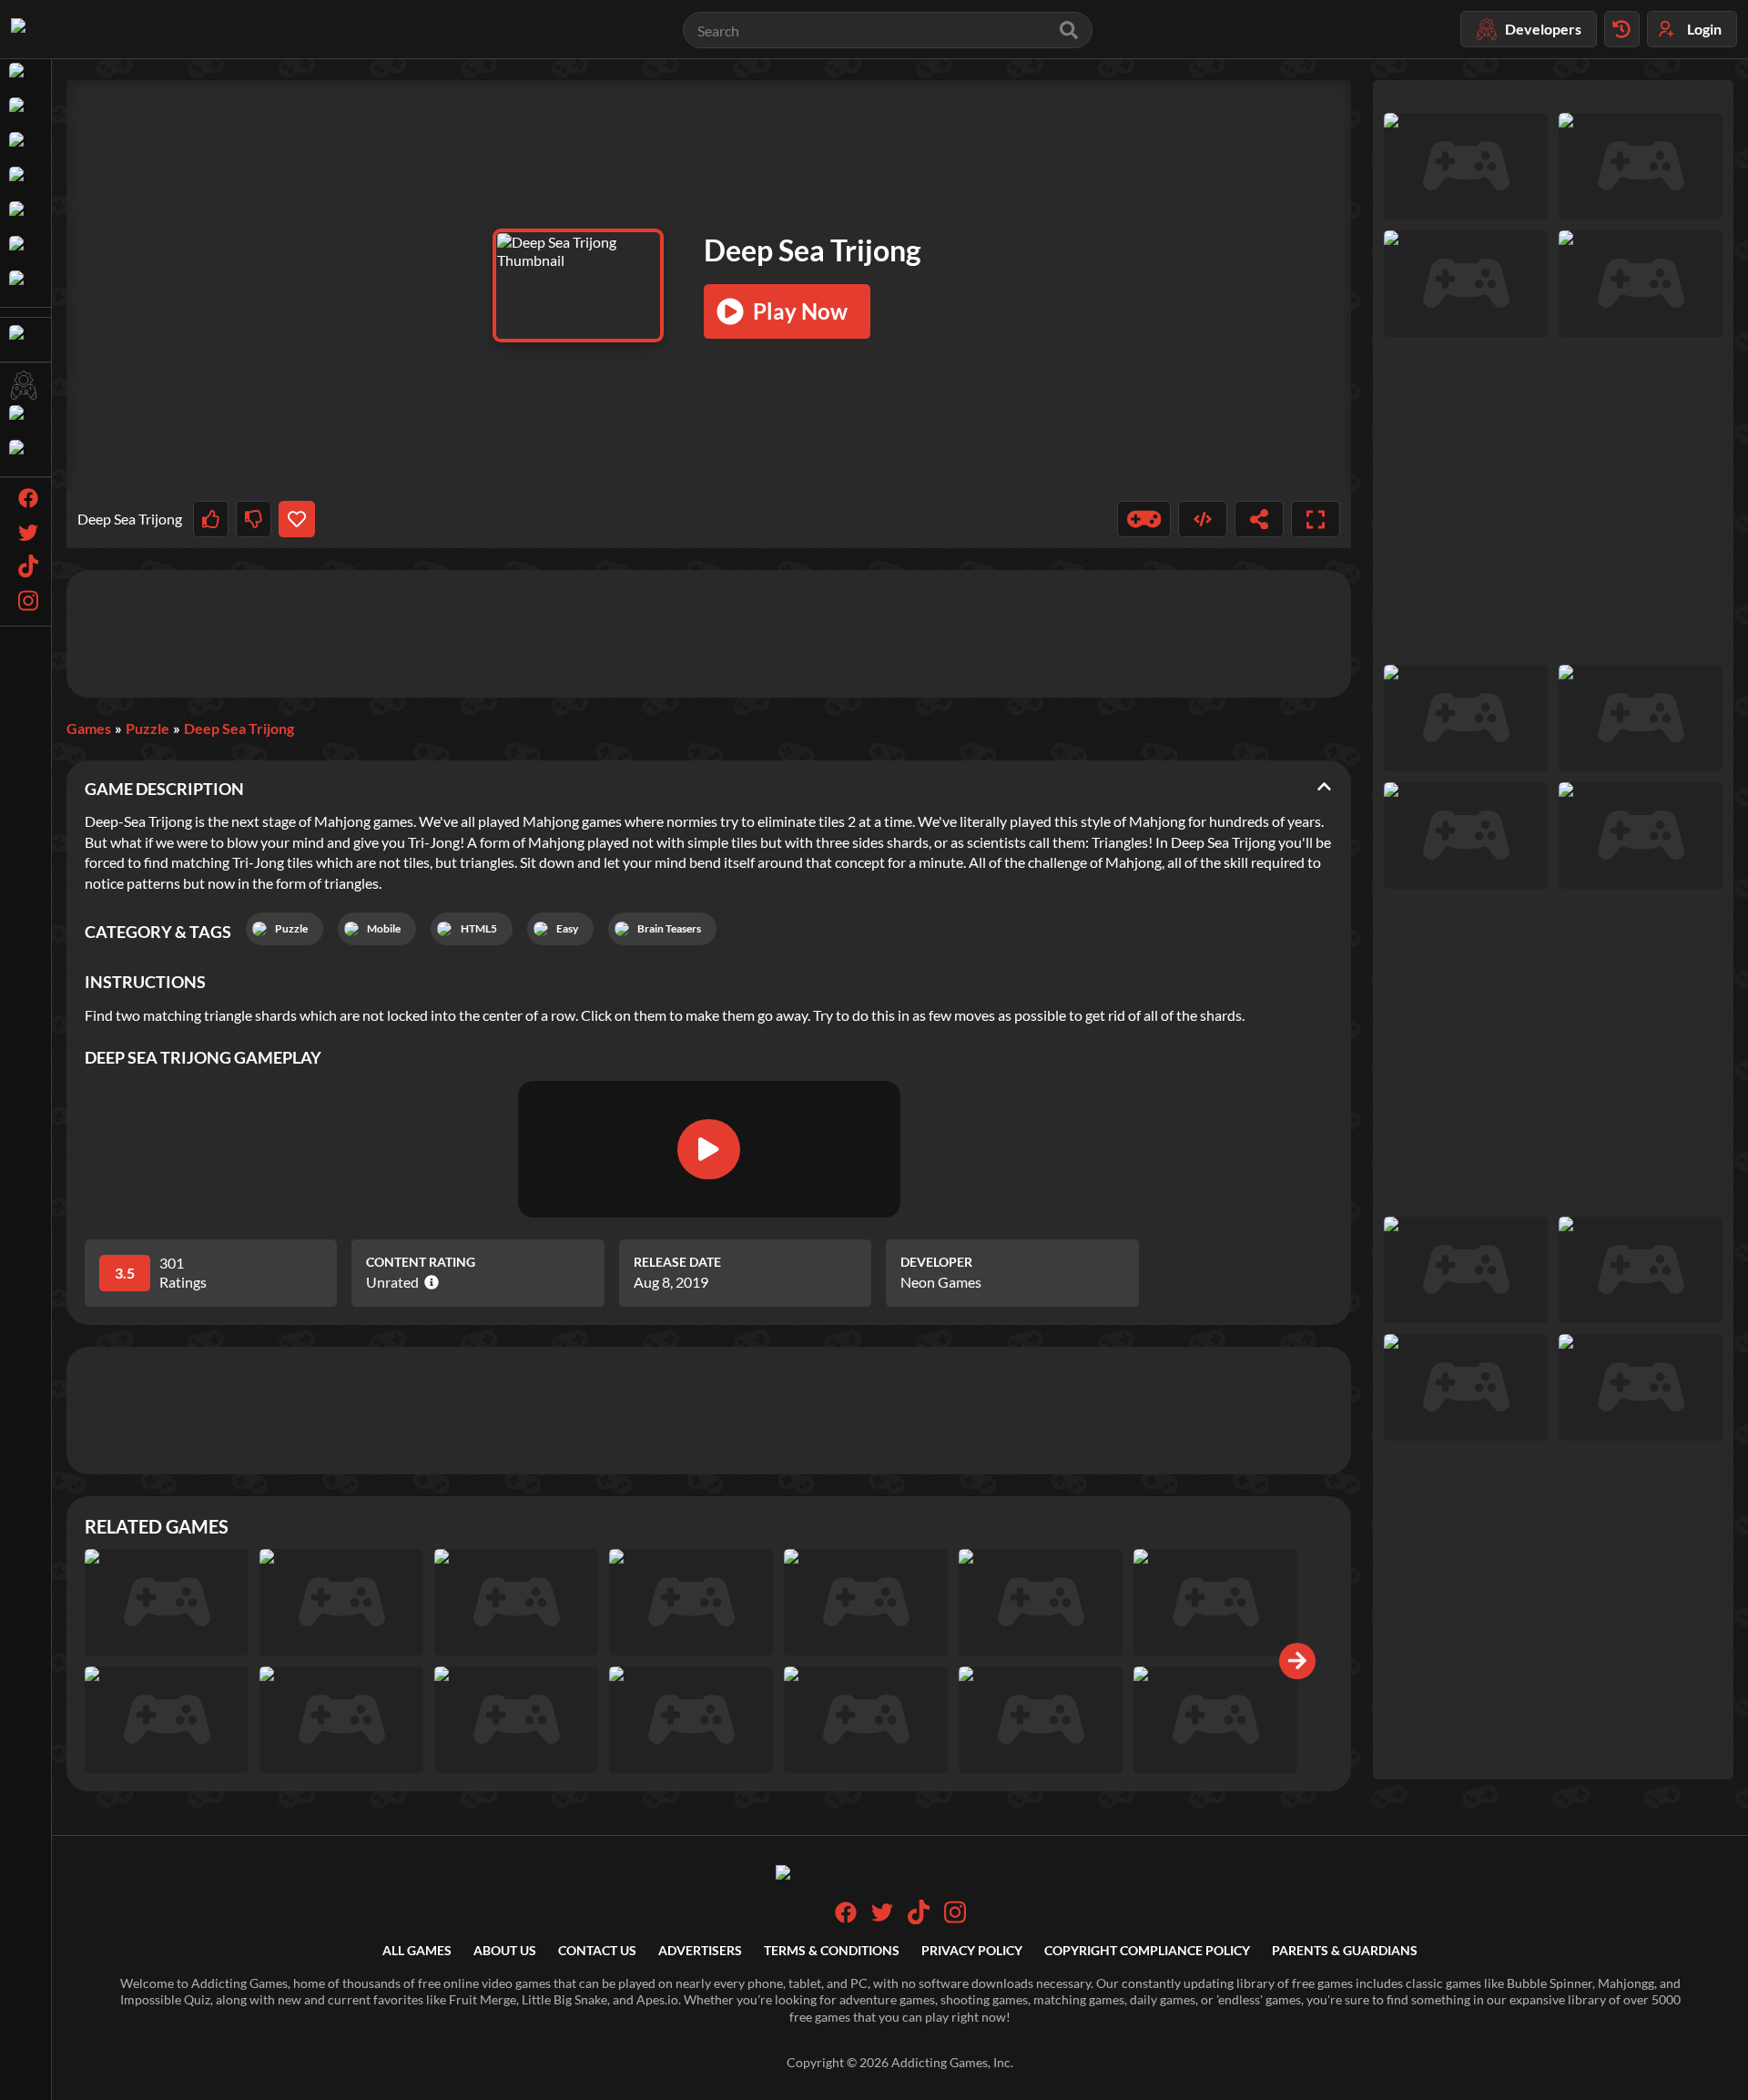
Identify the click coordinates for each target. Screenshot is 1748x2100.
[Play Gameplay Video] (708, 1149)
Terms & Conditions (832, 1950)
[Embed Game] (1203, 519)
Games (89, 728)
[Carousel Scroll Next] (1297, 1661)
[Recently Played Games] (1622, 29)
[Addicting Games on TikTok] (919, 1919)
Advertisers (700, 1950)
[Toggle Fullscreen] (1316, 519)
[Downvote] (254, 519)
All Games (417, 1950)
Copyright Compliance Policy (1147, 1950)
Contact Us (597, 1950)
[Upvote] (211, 519)
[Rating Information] (428, 1282)
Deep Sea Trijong (239, 728)
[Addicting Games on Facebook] (846, 1918)
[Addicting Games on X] (882, 1918)
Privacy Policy (972, 1950)
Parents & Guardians (1345, 1950)
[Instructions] (1144, 519)
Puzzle (147, 728)
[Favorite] (296, 519)
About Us (505, 1950)
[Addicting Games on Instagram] (955, 1919)
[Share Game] (1259, 519)
